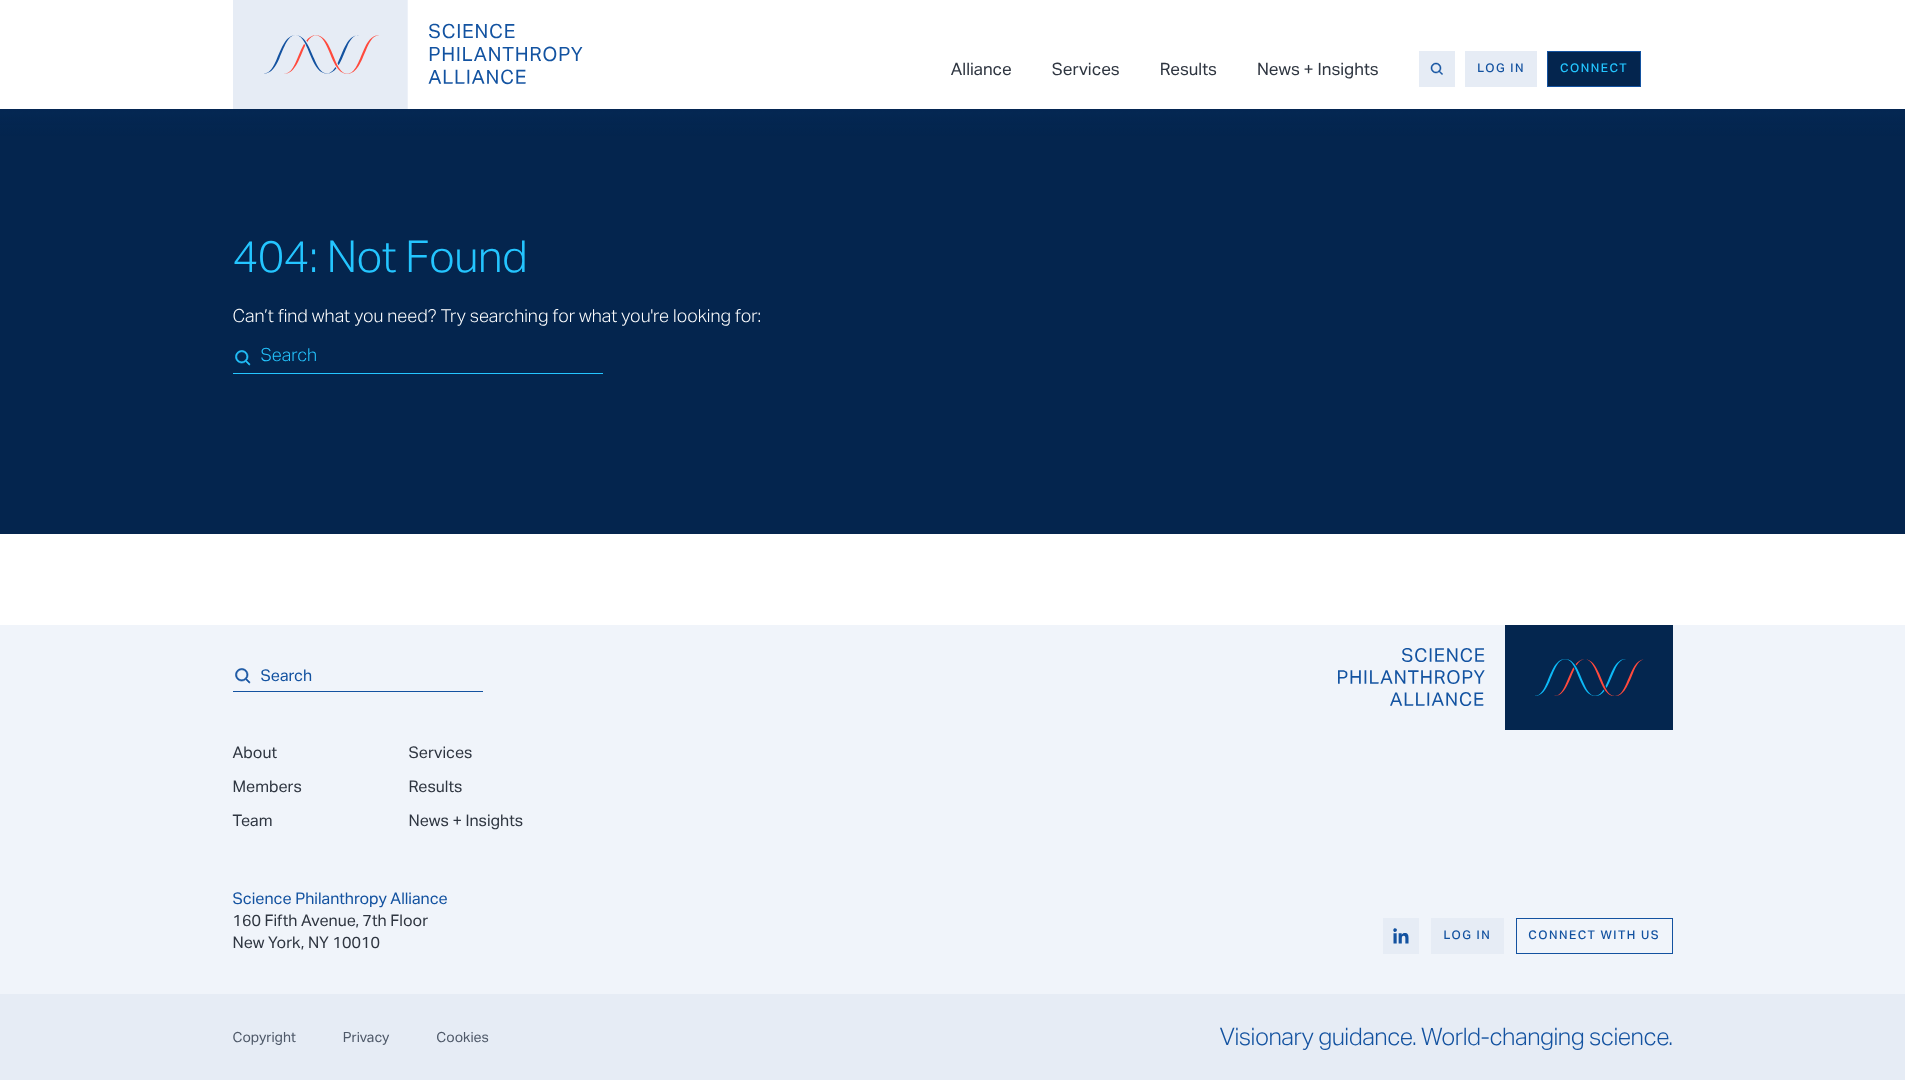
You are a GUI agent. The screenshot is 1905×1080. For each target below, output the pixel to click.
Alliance (981, 69)
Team (253, 820)
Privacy (366, 1037)
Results (1188, 69)
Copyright (264, 1037)
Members (267, 786)
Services (1086, 69)
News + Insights (1318, 69)
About (255, 752)
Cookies (462, 1037)
